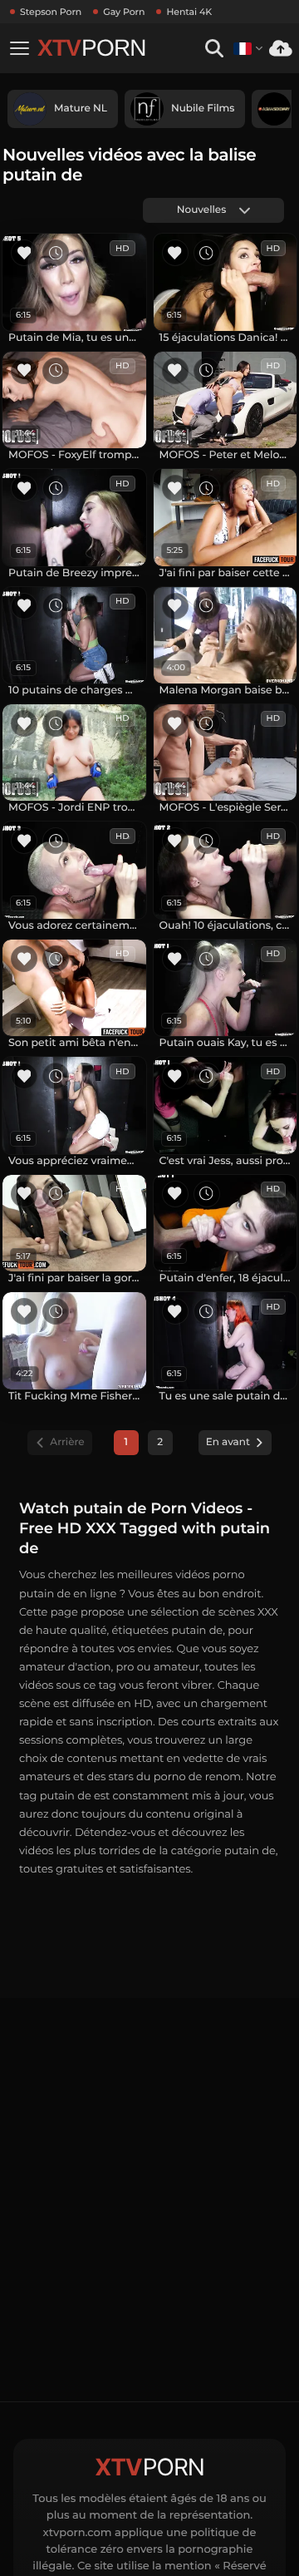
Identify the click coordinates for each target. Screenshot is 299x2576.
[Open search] (214, 49)
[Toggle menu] (19, 48)
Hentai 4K (189, 12)
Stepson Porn (51, 12)
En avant (228, 1442)
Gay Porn (124, 12)
